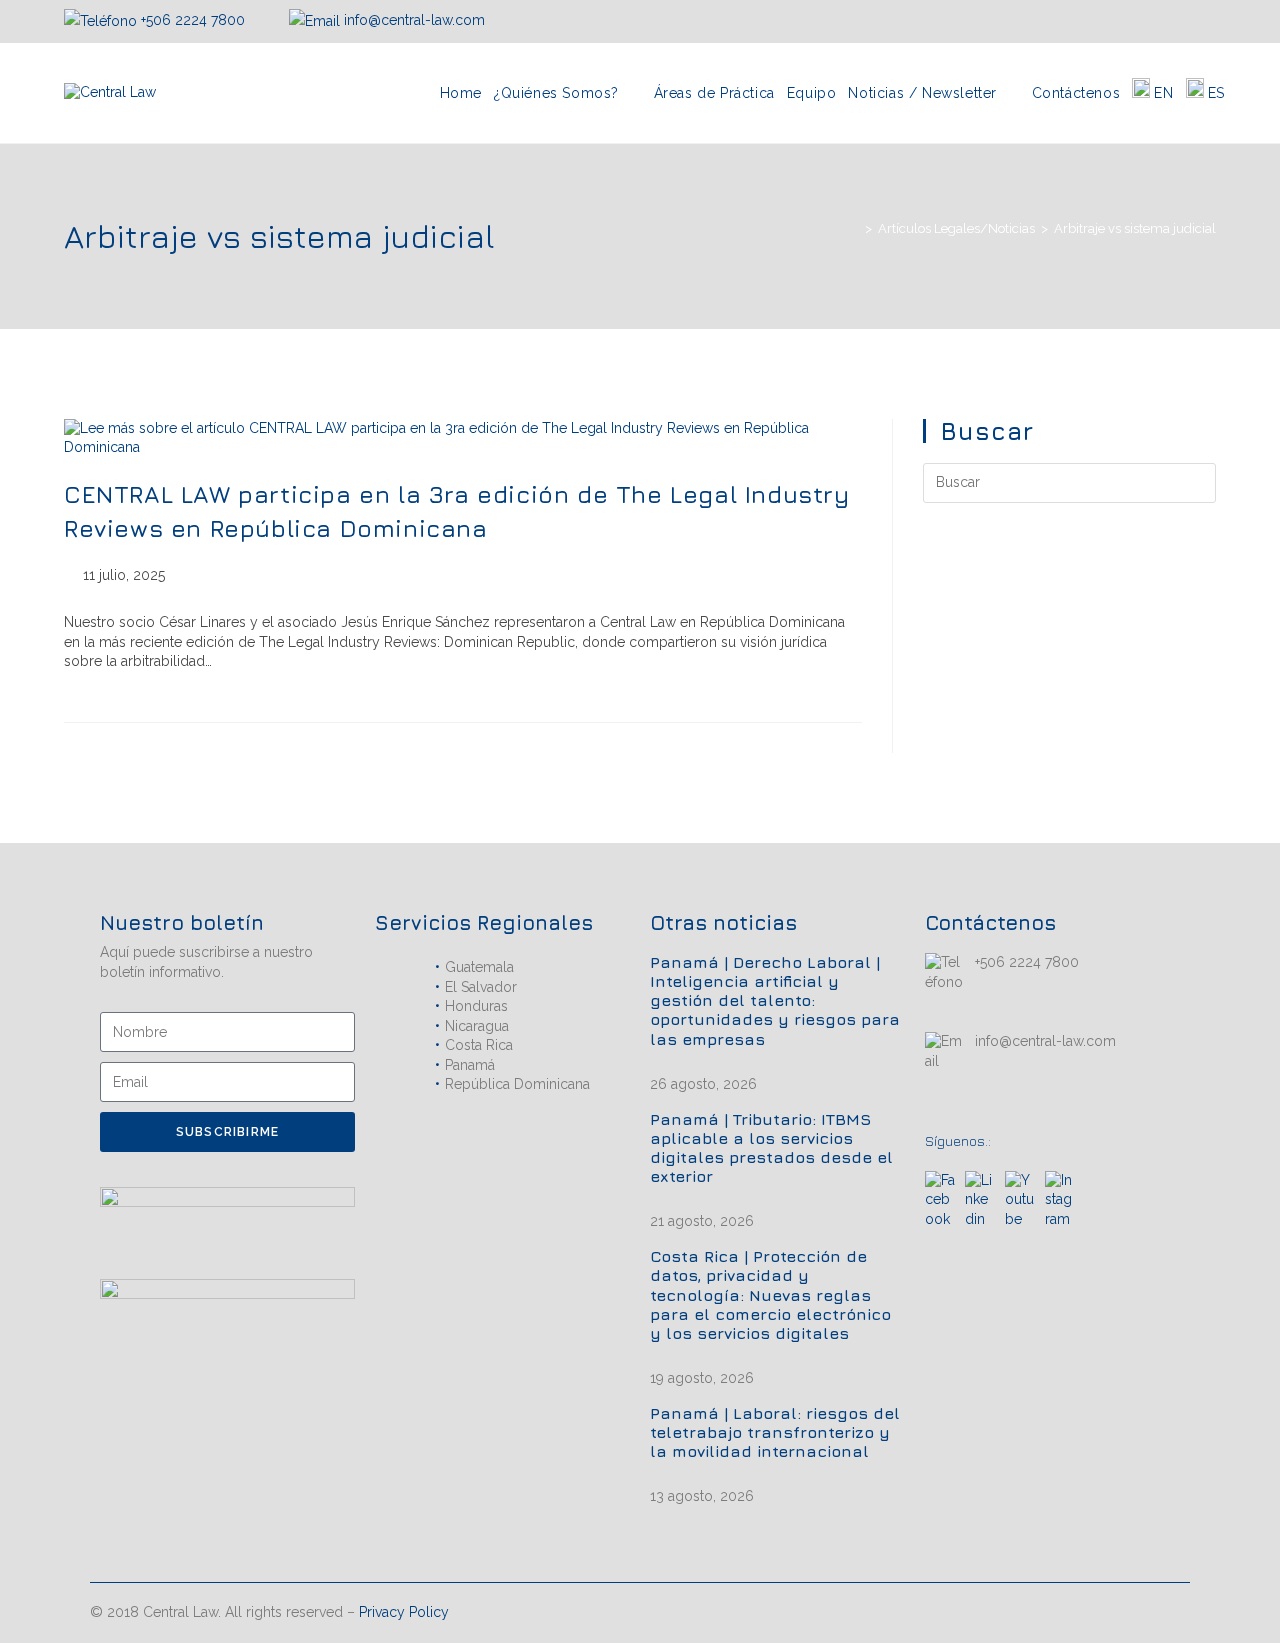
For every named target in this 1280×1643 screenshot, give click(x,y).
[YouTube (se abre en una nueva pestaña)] (1207, 21)
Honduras (476, 1006)
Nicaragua (477, 1026)
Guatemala (479, 967)
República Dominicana (517, 1084)
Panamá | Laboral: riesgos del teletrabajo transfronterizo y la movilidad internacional (775, 1432)
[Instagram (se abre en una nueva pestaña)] (1162, 21)
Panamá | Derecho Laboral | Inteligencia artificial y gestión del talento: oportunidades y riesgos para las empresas (775, 1000)
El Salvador (481, 987)
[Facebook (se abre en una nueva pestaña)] (1138, 21)
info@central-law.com (412, 20)
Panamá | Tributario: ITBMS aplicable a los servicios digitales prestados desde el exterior (771, 1148)
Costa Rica (479, 1045)
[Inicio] (854, 228)
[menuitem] (1152, 93)
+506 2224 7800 (193, 20)
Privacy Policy (404, 1612)
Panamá (470, 1065)
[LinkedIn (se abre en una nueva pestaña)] (1186, 21)
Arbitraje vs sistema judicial (1135, 228)
